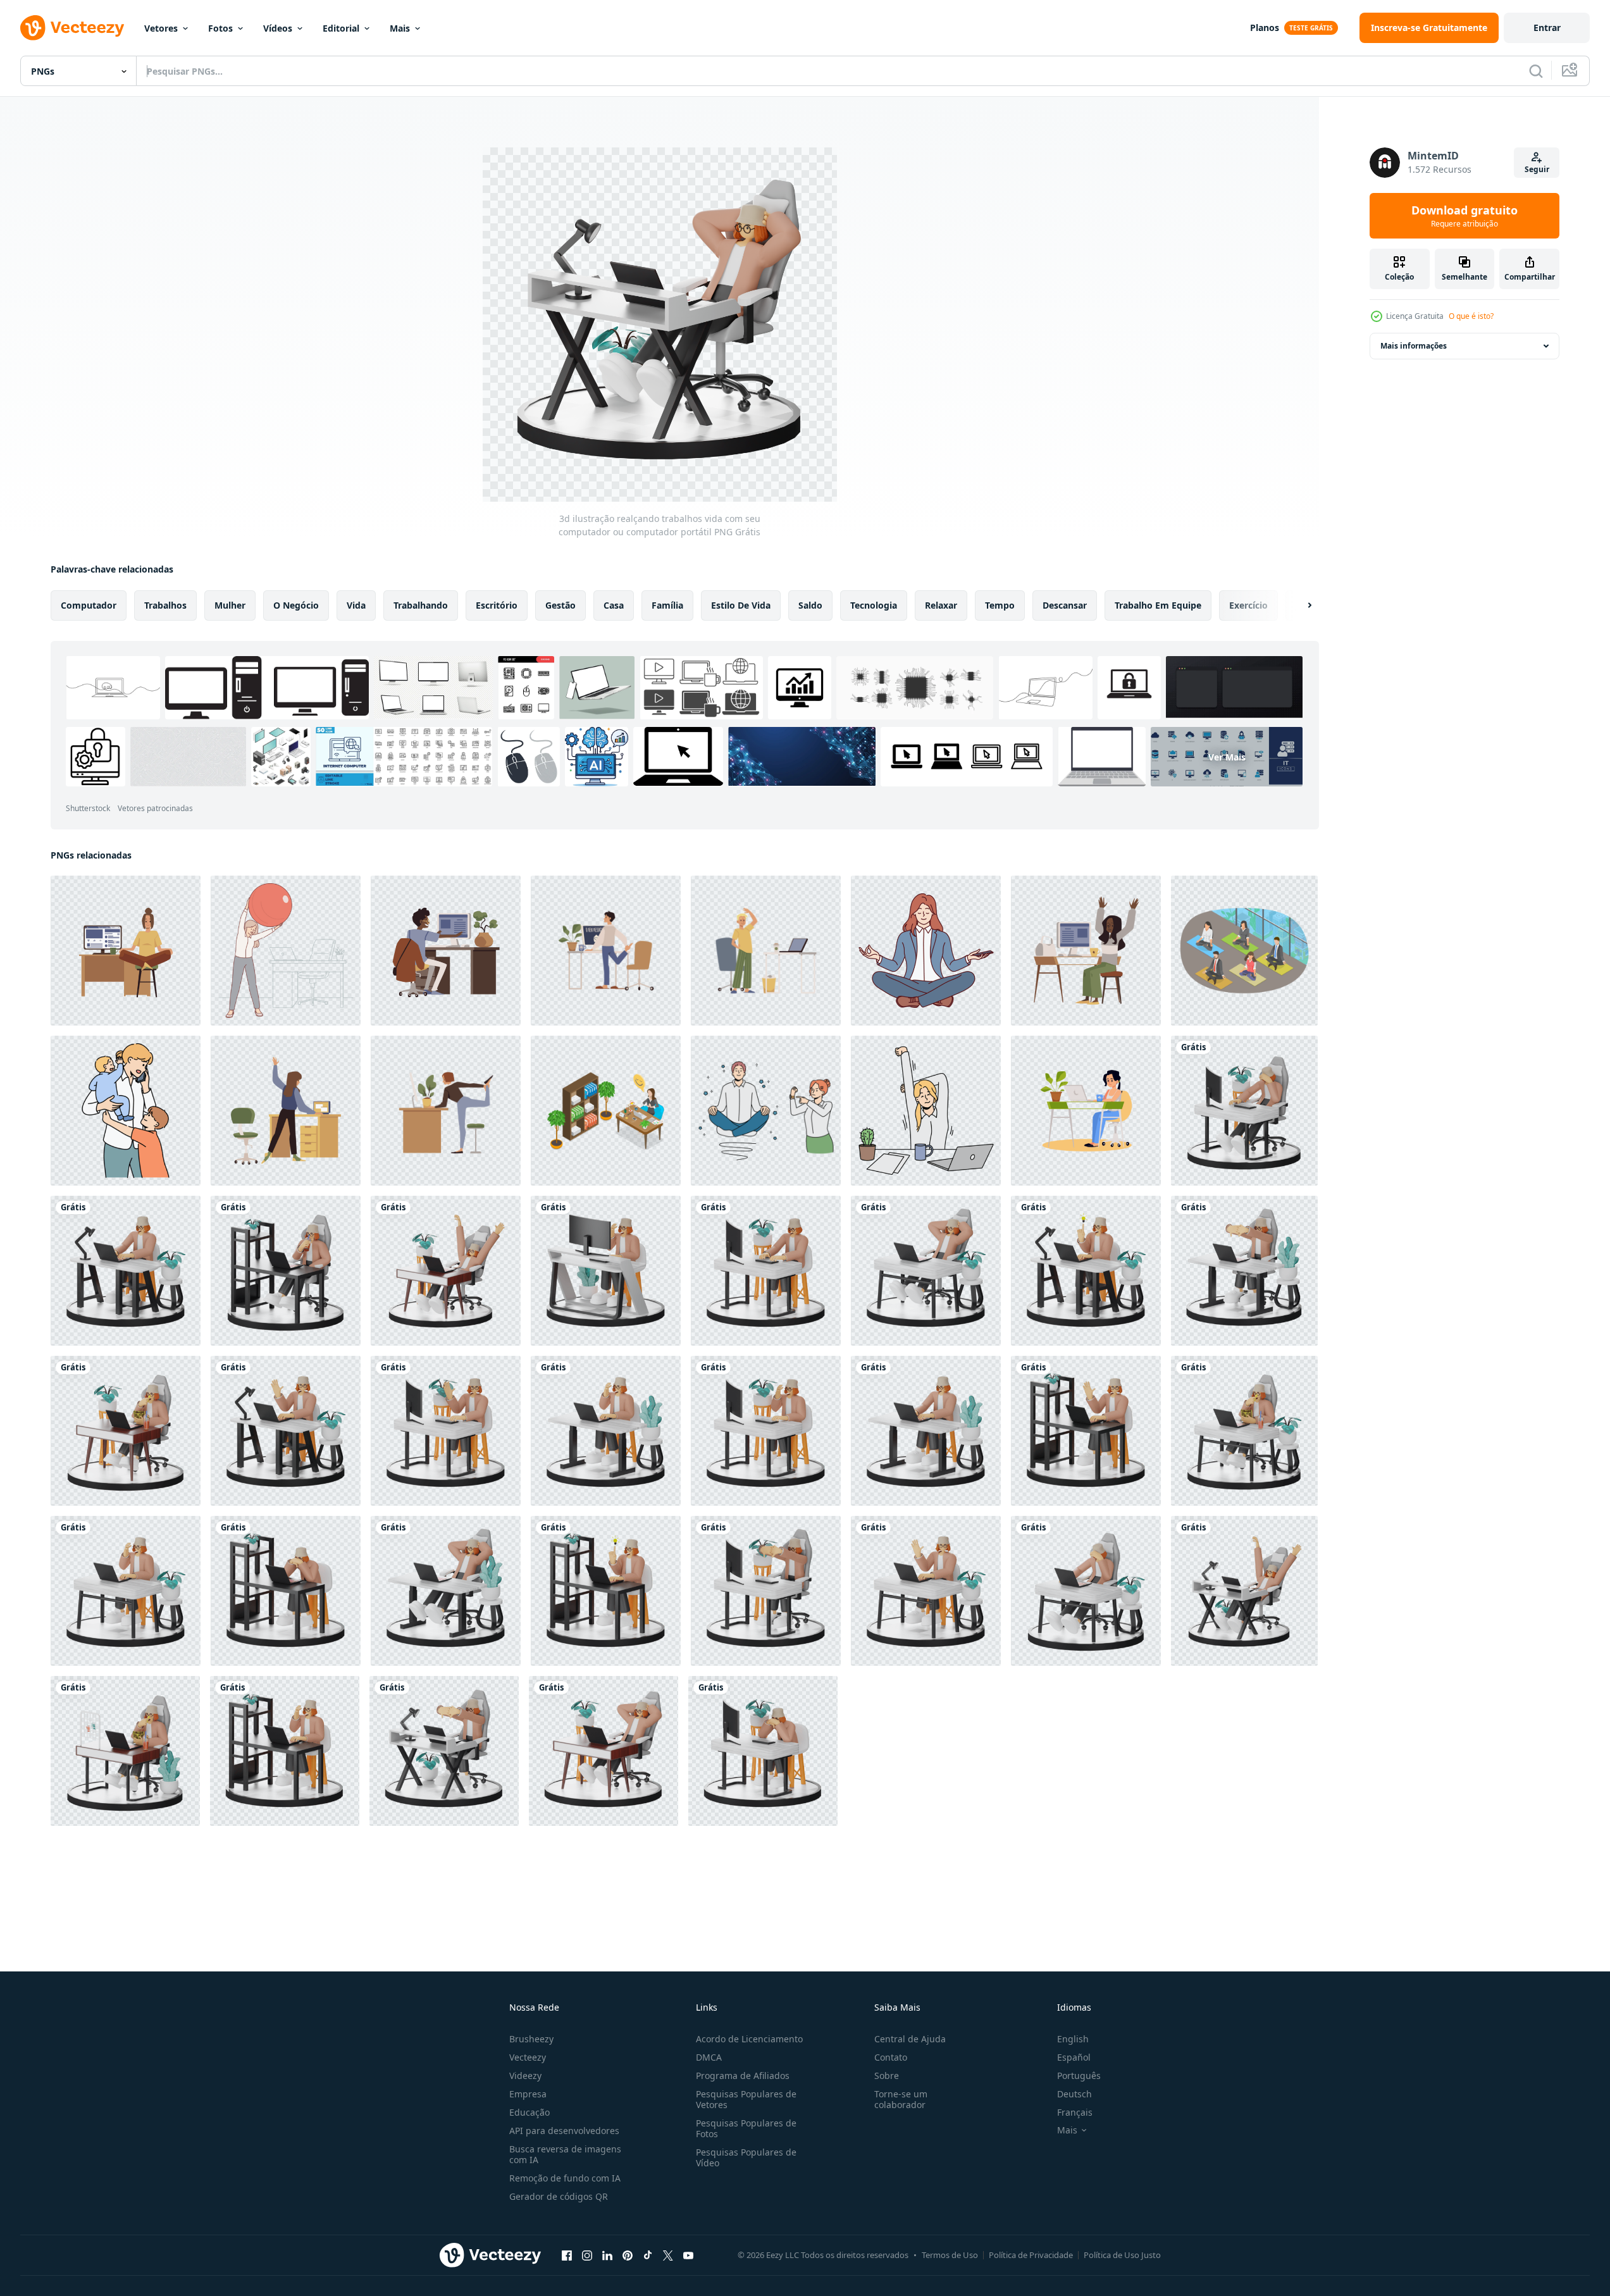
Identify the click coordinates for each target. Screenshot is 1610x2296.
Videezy (525, 2076)
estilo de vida (741, 605)
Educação (529, 2112)
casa (614, 605)
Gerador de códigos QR (559, 2196)
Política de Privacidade (1031, 2255)
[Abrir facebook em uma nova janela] (567, 2255)
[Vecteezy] (72, 28)
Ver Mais (1227, 756)
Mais (400, 28)
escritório (497, 605)
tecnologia (874, 605)
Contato (891, 2057)
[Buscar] (1536, 71)
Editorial (341, 28)
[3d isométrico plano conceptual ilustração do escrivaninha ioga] (606, 1111)
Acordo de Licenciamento (749, 2039)
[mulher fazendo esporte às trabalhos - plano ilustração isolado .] (126, 951)
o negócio (296, 605)
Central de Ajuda (910, 2039)
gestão (560, 605)
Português (1079, 2076)
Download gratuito (1464, 216)
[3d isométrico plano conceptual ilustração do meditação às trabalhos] (1244, 951)
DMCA (709, 2057)
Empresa (528, 2094)
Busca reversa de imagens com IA (565, 2154)
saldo (810, 605)
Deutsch (1074, 2094)
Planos (1265, 28)
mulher (230, 605)
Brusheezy (531, 2039)
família (667, 605)
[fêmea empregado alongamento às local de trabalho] (926, 1111)
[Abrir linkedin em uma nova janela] (607, 2255)
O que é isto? (1471, 316)
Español (1074, 2057)
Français (1075, 2112)
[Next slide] (1299, 605)
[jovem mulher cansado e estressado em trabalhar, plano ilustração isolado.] (1086, 1111)
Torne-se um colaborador (901, 2099)
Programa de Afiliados (743, 2076)
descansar (1065, 605)
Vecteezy (528, 2057)
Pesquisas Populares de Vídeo (746, 2157)
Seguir (1537, 169)
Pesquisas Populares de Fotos (746, 2128)
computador (89, 605)
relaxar (941, 605)
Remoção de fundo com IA (565, 2178)
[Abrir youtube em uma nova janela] (688, 2255)
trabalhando (421, 605)
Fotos (220, 28)
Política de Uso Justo (1122, 2255)
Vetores (161, 28)
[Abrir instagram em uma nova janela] (587, 2255)
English (1073, 2039)
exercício (1248, 605)
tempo (1000, 605)
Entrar (1547, 28)
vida (356, 605)
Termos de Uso (950, 2255)
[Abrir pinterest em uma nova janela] (628, 2255)
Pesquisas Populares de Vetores (746, 2099)
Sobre (887, 2076)
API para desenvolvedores (564, 2131)
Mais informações (1414, 346)
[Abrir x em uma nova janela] (668, 2255)
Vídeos (278, 28)
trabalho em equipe (1158, 605)
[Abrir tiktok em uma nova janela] (648, 2255)
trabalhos (165, 605)
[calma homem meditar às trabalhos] (766, 1111)
